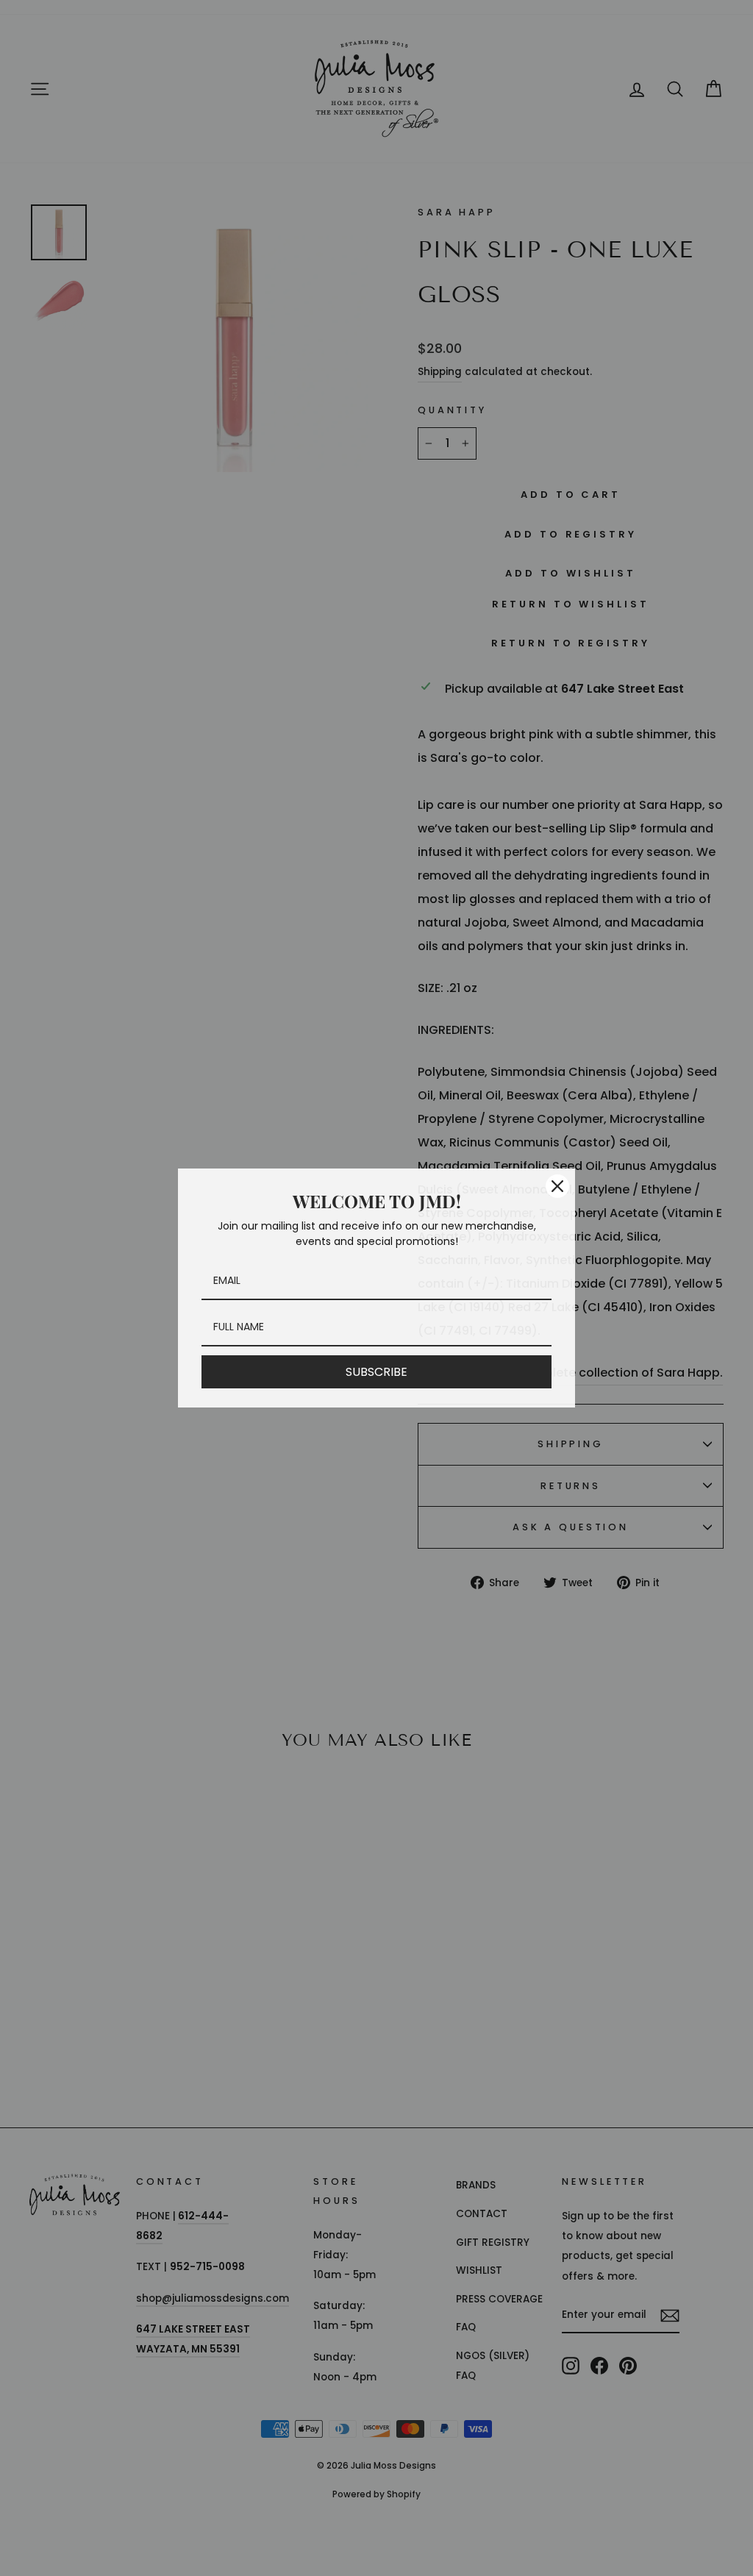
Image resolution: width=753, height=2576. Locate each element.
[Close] (557, 1186)
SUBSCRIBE (376, 1372)
